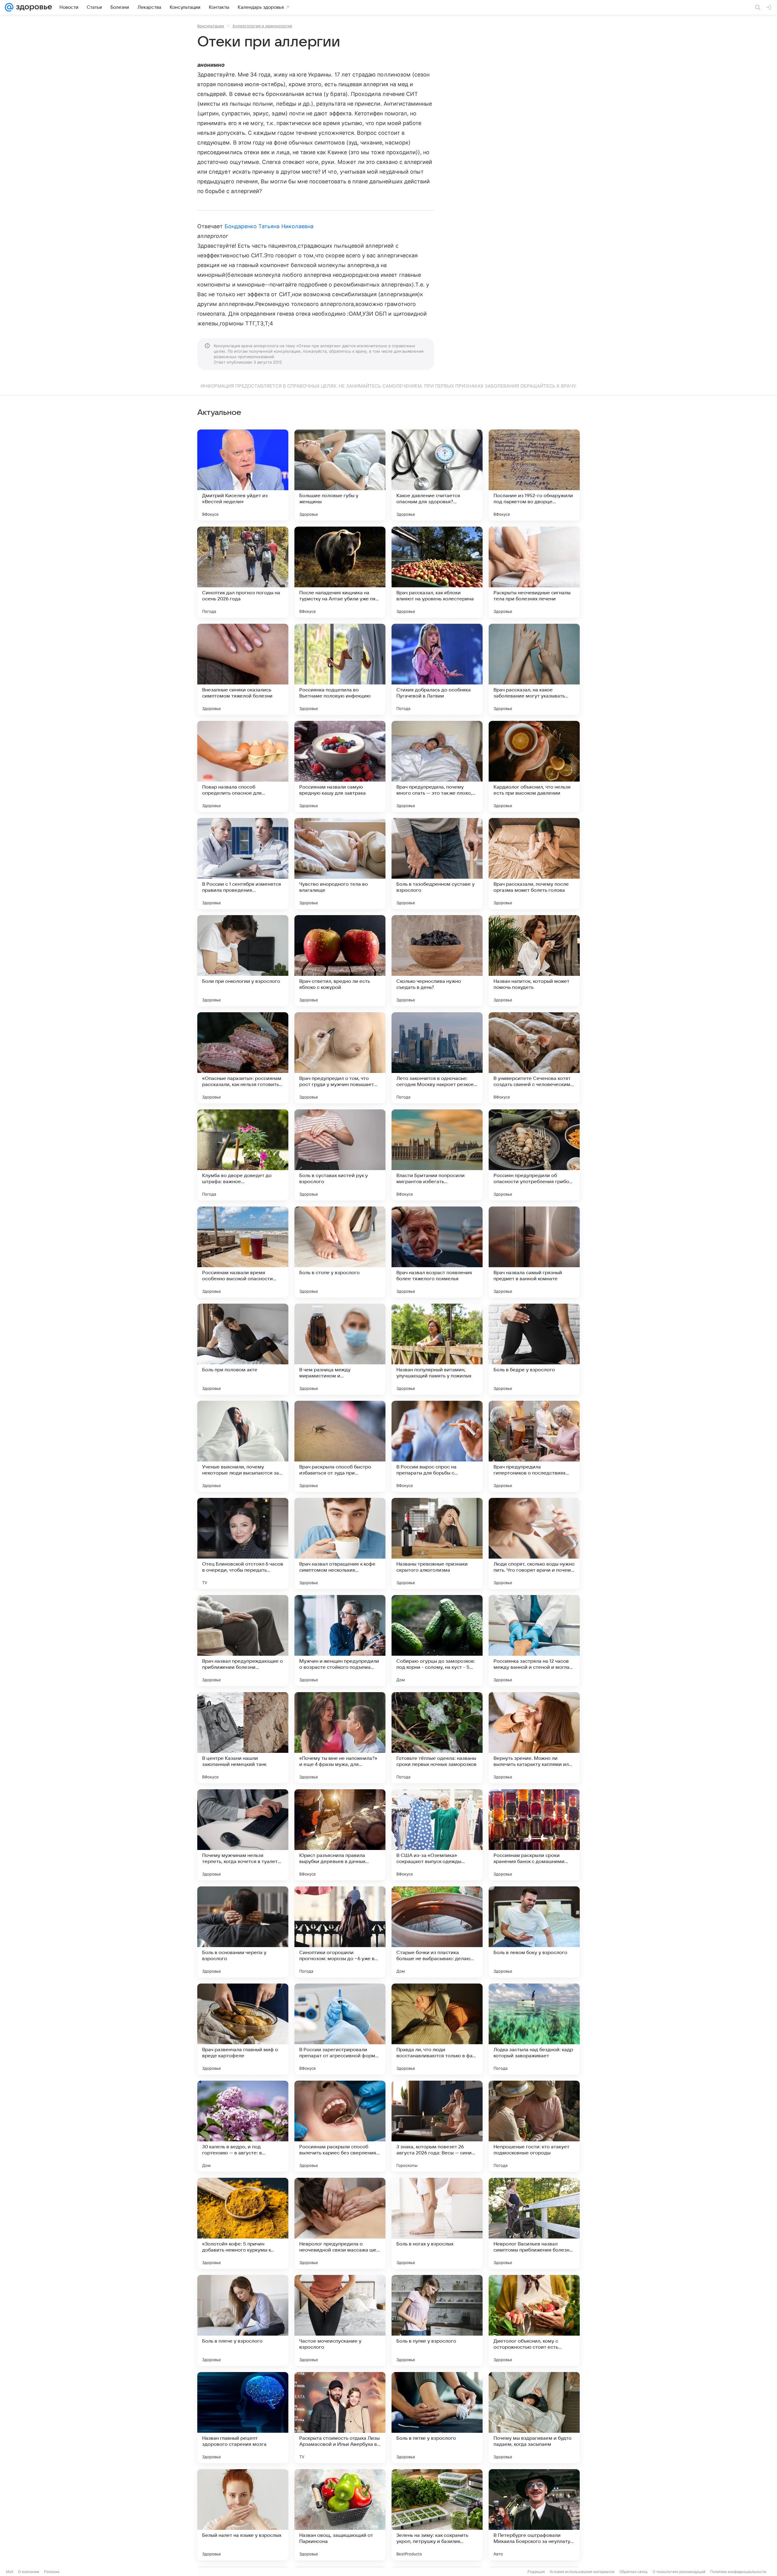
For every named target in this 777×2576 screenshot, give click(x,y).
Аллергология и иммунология (262, 26)
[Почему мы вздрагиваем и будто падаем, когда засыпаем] (534, 2418)
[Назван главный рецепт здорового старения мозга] (243, 2418)
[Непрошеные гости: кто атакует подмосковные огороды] (534, 2126)
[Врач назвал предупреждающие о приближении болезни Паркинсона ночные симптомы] (243, 1641)
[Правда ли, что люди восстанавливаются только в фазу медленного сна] (437, 2029)
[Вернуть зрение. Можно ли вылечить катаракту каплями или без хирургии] (534, 1738)
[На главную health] (33, 7)
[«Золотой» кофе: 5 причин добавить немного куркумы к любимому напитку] (243, 2223)
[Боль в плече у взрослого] (243, 2320)
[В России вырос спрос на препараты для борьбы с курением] (437, 1446)
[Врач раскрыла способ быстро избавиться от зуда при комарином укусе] (340, 1446)
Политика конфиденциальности (738, 2572)
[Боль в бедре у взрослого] (534, 1349)
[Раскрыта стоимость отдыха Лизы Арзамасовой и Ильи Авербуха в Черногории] (340, 2418)
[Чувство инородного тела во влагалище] (340, 864)
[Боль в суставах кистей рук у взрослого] (340, 1155)
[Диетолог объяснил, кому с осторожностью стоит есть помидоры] (534, 2320)
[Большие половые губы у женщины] (340, 475)
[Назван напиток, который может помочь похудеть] (534, 961)
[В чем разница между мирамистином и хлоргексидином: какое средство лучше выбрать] (340, 1349)
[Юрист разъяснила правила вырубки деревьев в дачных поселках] (340, 1835)
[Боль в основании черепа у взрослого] (243, 1932)
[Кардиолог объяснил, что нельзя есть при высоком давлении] (534, 766)
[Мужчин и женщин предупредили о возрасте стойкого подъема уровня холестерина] (340, 1641)
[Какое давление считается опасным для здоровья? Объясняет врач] (437, 475)
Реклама (52, 2572)
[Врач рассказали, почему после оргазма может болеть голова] (534, 864)
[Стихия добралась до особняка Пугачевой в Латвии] (437, 669)
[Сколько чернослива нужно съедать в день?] (437, 961)
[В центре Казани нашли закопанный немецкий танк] (243, 1738)
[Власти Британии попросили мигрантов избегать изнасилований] (437, 1155)
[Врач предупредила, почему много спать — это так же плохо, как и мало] (437, 766)
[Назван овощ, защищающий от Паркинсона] (340, 2515)
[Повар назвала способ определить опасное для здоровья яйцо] (243, 766)
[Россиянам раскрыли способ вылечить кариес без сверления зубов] (340, 2126)
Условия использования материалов (582, 2572)
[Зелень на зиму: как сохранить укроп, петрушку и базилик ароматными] (437, 2515)
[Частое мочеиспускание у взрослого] (340, 2320)
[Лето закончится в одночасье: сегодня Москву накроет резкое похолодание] (437, 1058)
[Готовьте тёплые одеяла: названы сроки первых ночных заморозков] (437, 1738)
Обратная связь (634, 2572)
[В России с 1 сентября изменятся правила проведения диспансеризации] (243, 864)
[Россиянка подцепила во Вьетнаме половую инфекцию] (340, 669)
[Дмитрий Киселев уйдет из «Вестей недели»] (243, 475)
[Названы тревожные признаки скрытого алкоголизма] (437, 1543)
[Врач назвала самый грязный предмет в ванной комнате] (534, 1252)
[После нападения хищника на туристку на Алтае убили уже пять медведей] (340, 572)
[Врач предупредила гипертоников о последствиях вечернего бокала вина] (534, 1446)
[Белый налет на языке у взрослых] (243, 2515)
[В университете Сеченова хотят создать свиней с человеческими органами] (534, 1058)
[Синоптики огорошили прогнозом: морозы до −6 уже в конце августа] (340, 1932)
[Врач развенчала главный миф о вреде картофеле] (243, 2029)
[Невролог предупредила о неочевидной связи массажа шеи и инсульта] (340, 2223)
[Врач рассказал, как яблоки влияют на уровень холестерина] (437, 572)
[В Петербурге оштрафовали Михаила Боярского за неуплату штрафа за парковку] (534, 2515)
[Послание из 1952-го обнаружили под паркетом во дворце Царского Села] (534, 475)
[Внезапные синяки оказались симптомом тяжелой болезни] (243, 669)
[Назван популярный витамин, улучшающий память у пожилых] (437, 1349)
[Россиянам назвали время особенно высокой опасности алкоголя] (243, 1252)
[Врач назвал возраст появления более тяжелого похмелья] (437, 1252)
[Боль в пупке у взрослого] (437, 2320)
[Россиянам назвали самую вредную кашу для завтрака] (340, 766)
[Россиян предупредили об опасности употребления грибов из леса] (534, 1155)
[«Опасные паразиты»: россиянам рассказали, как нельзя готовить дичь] (243, 1058)
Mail (10, 2572)
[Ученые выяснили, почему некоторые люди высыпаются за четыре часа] (243, 1446)
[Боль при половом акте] (243, 1349)
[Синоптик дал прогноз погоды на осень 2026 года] (243, 572)
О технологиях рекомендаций (679, 2572)
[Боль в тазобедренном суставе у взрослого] (437, 864)
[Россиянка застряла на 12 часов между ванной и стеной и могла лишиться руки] (534, 1641)
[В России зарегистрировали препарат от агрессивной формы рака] (340, 2029)
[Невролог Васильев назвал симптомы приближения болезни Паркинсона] (534, 2223)
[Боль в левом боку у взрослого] (534, 1932)
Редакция (536, 2572)
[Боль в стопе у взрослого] (340, 1252)
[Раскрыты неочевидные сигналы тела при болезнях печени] (534, 572)
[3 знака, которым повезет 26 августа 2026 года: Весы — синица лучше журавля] (437, 2126)
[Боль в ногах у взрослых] (437, 2223)
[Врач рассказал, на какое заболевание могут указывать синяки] (534, 669)
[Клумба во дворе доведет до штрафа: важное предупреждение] (243, 1155)
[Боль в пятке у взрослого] (437, 2418)
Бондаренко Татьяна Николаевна (269, 226)
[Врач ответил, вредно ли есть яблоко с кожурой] (340, 961)
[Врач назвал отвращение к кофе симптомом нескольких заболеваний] (340, 1543)
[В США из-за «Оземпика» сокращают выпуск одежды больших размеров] (437, 1835)
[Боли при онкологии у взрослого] (243, 961)
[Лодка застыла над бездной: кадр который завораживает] (534, 2029)
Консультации (211, 26)
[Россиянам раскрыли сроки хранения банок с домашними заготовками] (534, 1835)
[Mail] (9, 7)
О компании (29, 2572)
